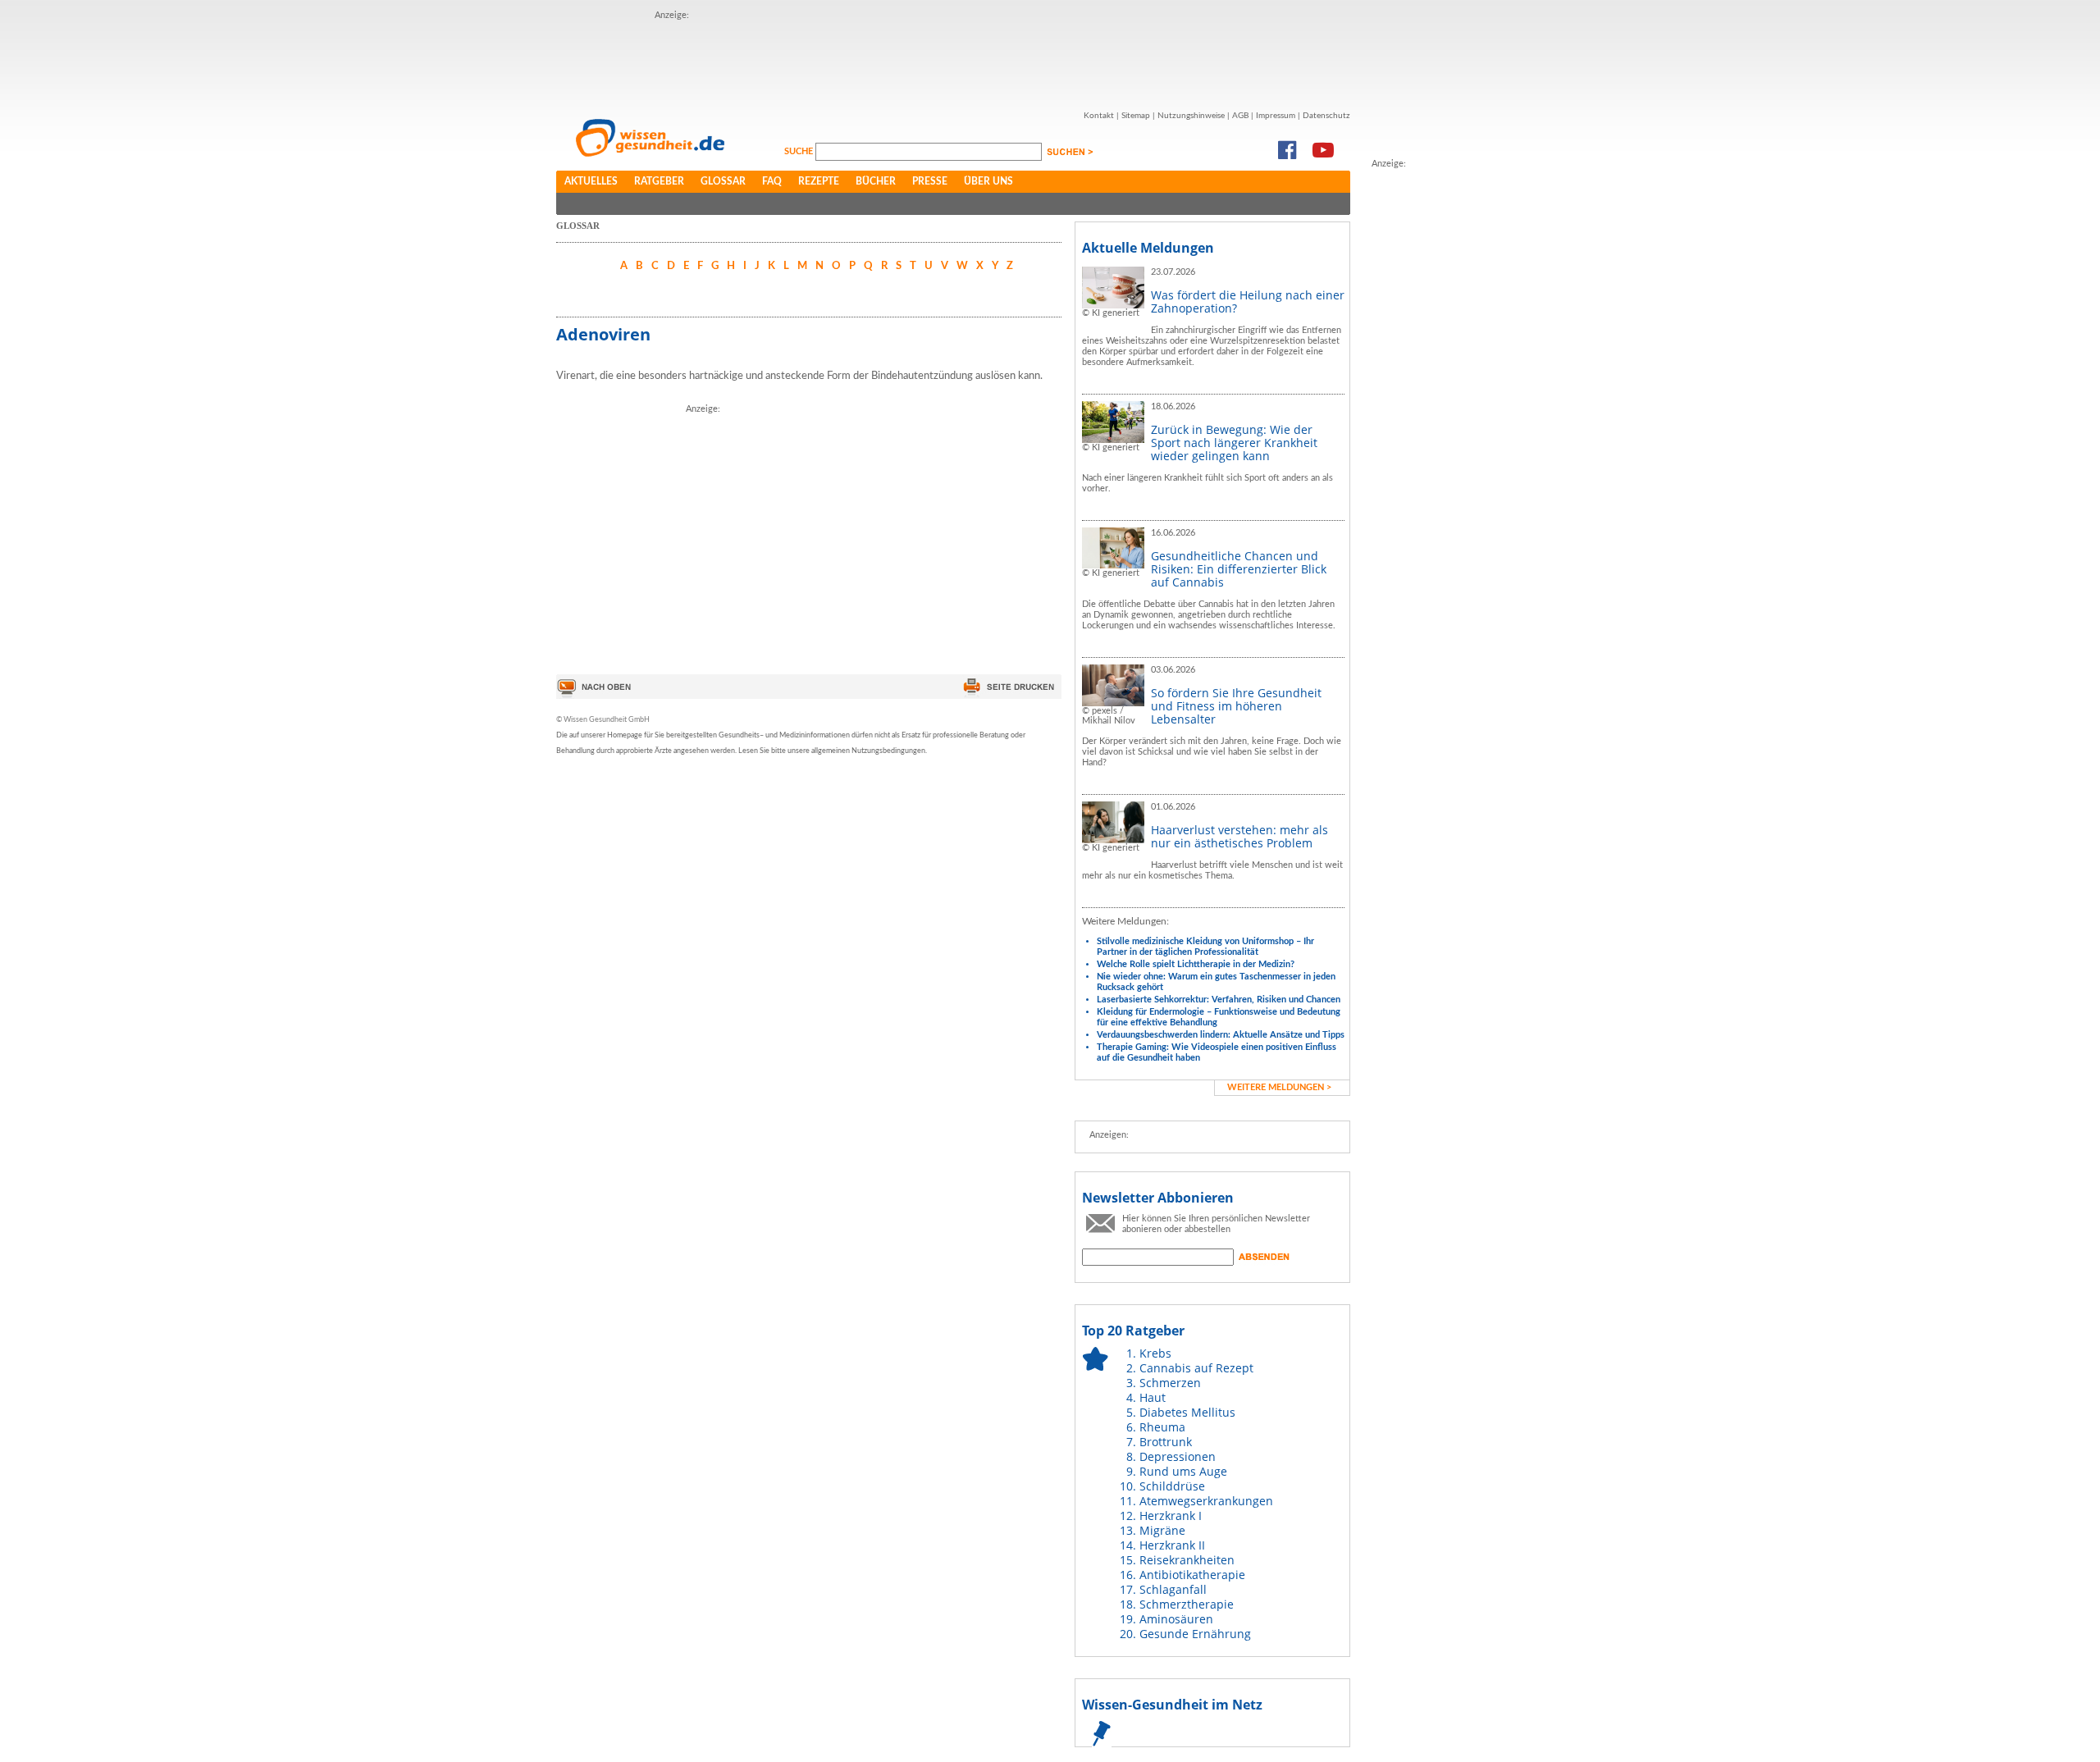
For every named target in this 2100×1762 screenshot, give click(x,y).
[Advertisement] (953, 60)
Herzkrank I (1171, 1516)
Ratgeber (659, 181)
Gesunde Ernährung (1195, 1634)
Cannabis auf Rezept (1196, 1368)
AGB (1240, 116)
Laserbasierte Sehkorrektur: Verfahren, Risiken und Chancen (1219, 1000)
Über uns (988, 181)
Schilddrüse (1172, 1486)
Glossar (723, 181)
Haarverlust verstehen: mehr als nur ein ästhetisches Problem (1239, 836)
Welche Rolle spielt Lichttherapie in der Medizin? (1196, 964)
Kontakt (1099, 116)
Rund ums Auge (1183, 1471)
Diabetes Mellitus (1187, 1412)
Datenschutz (1326, 116)
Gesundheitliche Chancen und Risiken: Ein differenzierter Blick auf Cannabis (1239, 569)
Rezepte (819, 181)
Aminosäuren (1176, 1619)
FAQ (772, 181)
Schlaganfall (1173, 1589)
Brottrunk (1166, 1442)
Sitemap (1136, 116)
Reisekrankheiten (1187, 1560)
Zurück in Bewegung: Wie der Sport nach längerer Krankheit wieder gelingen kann (1234, 443)
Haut (1153, 1397)
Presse (930, 181)
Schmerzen (1170, 1383)
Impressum (1276, 116)
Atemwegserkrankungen (1206, 1501)
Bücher (876, 181)
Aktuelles (591, 181)
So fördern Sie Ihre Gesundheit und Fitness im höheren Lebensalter (1236, 706)
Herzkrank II (1172, 1545)
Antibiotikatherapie (1192, 1575)
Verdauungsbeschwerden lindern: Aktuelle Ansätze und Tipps (1221, 1035)
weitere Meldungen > (1279, 1087)
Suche (800, 151)
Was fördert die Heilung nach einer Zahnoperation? (1248, 301)
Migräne (1162, 1530)
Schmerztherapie (1187, 1604)
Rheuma (1162, 1427)
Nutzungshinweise (1191, 116)
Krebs (1155, 1353)
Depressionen (1178, 1456)
